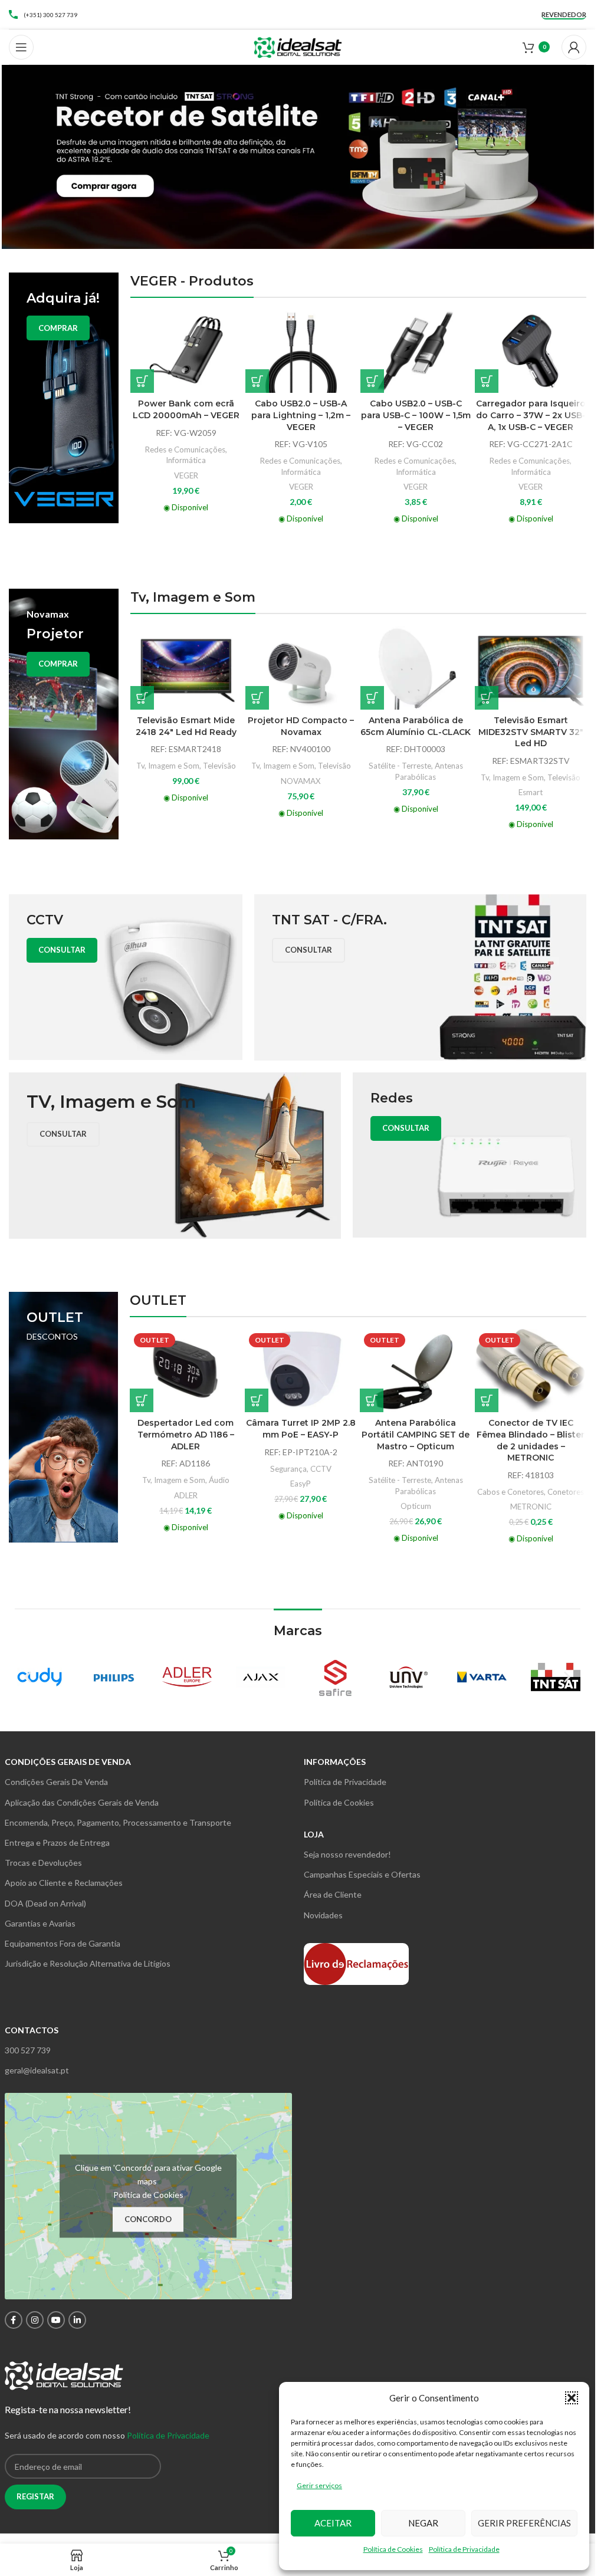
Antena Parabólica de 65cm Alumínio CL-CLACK (416, 726)
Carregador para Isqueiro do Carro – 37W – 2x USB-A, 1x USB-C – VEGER (531, 415)
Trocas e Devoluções (43, 1863)
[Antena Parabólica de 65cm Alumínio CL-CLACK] (416, 668)
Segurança (288, 1469)
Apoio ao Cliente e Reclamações (64, 1883)
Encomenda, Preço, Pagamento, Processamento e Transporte (118, 1822)
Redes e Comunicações (185, 449)
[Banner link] (64, 398)
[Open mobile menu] (21, 47)
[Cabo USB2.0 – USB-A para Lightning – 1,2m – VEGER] (301, 352)
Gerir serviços (319, 2485)
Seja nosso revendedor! (347, 1854)
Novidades (323, 1915)
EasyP (301, 1484)
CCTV (321, 1469)
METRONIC (531, 1507)
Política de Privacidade (464, 2549)
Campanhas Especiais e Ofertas (362, 1874)
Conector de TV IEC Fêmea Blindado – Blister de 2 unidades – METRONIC (531, 1440)
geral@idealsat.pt (37, 2070)
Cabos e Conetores (511, 1492)
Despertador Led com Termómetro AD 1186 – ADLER (186, 1434)
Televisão (219, 766)
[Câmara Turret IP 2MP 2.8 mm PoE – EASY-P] (301, 1371)
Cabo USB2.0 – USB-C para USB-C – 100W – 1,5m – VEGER (416, 415)
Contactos (32, 2030)
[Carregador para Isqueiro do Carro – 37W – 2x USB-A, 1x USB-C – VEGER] (531, 352)
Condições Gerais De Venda (56, 1782)
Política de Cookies (393, 2549)
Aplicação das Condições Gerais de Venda (82, 1802)
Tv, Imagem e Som (168, 766)
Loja (314, 1834)
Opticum (416, 1506)
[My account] (574, 47)
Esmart (531, 792)
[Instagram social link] (35, 2320)
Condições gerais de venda (68, 1762)
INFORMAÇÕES (335, 1762)
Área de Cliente (333, 1894)
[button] (572, 2398)
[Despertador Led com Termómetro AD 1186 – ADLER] (186, 1371)
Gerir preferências (524, 2523)
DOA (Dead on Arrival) (45, 1903)
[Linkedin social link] (77, 2320)
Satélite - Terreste (400, 766)
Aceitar (333, 2523)
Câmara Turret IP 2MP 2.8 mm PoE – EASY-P (301, 1429)
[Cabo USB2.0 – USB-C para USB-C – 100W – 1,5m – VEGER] (416, 352)
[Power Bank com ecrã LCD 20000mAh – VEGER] (186, 352)
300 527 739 (28, 2050)
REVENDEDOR (564, 14)
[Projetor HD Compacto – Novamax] (301, 668)
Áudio (219, 1480)
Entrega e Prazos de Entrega (57, 1842)
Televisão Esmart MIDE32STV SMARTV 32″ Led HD (531, 732)
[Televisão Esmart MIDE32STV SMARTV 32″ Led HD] (531, 668)
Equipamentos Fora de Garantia (63, 1943)
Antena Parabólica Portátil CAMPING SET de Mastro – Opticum (416, 1434)
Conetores (566, 1492)
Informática (186, 460)
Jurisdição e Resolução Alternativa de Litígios (88, 1963)
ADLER (186, 1495)
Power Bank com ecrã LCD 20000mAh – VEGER (186, 409)
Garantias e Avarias (40, 1923)
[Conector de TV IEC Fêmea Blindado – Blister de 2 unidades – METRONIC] (531, 1371)
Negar (423, 2523)
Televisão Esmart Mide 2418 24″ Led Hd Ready (186, 726)
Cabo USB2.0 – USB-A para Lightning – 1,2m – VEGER (301, 415)
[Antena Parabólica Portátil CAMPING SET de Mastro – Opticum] (416, 1371)
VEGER (186, 475)
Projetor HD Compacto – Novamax (301, 726)
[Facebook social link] (14, 2320)
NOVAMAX (301, 781)
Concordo (148, 2219)
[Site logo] (298, 46)
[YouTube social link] (56, 2320)
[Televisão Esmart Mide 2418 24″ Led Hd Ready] (186, 668)
